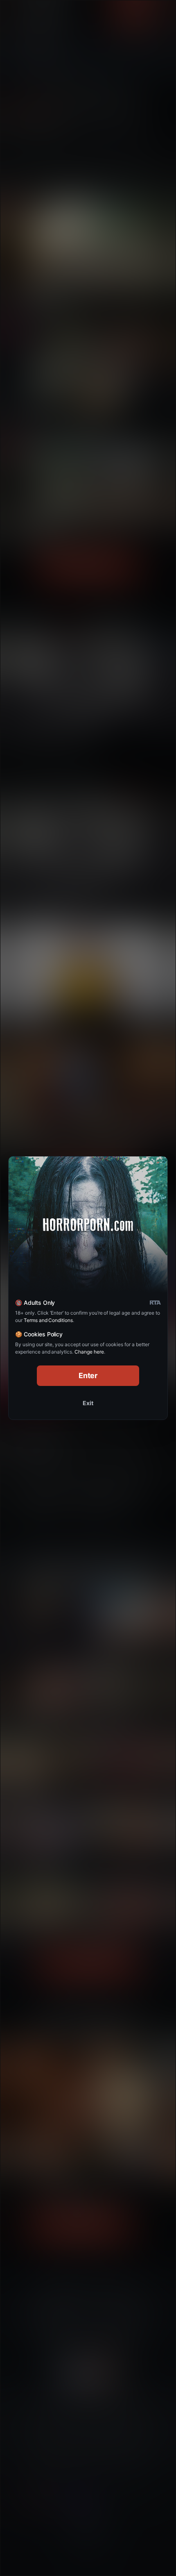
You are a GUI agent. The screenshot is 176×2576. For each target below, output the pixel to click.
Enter (88, 1375)
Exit (88, 1403)
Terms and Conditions (48, 1320)
